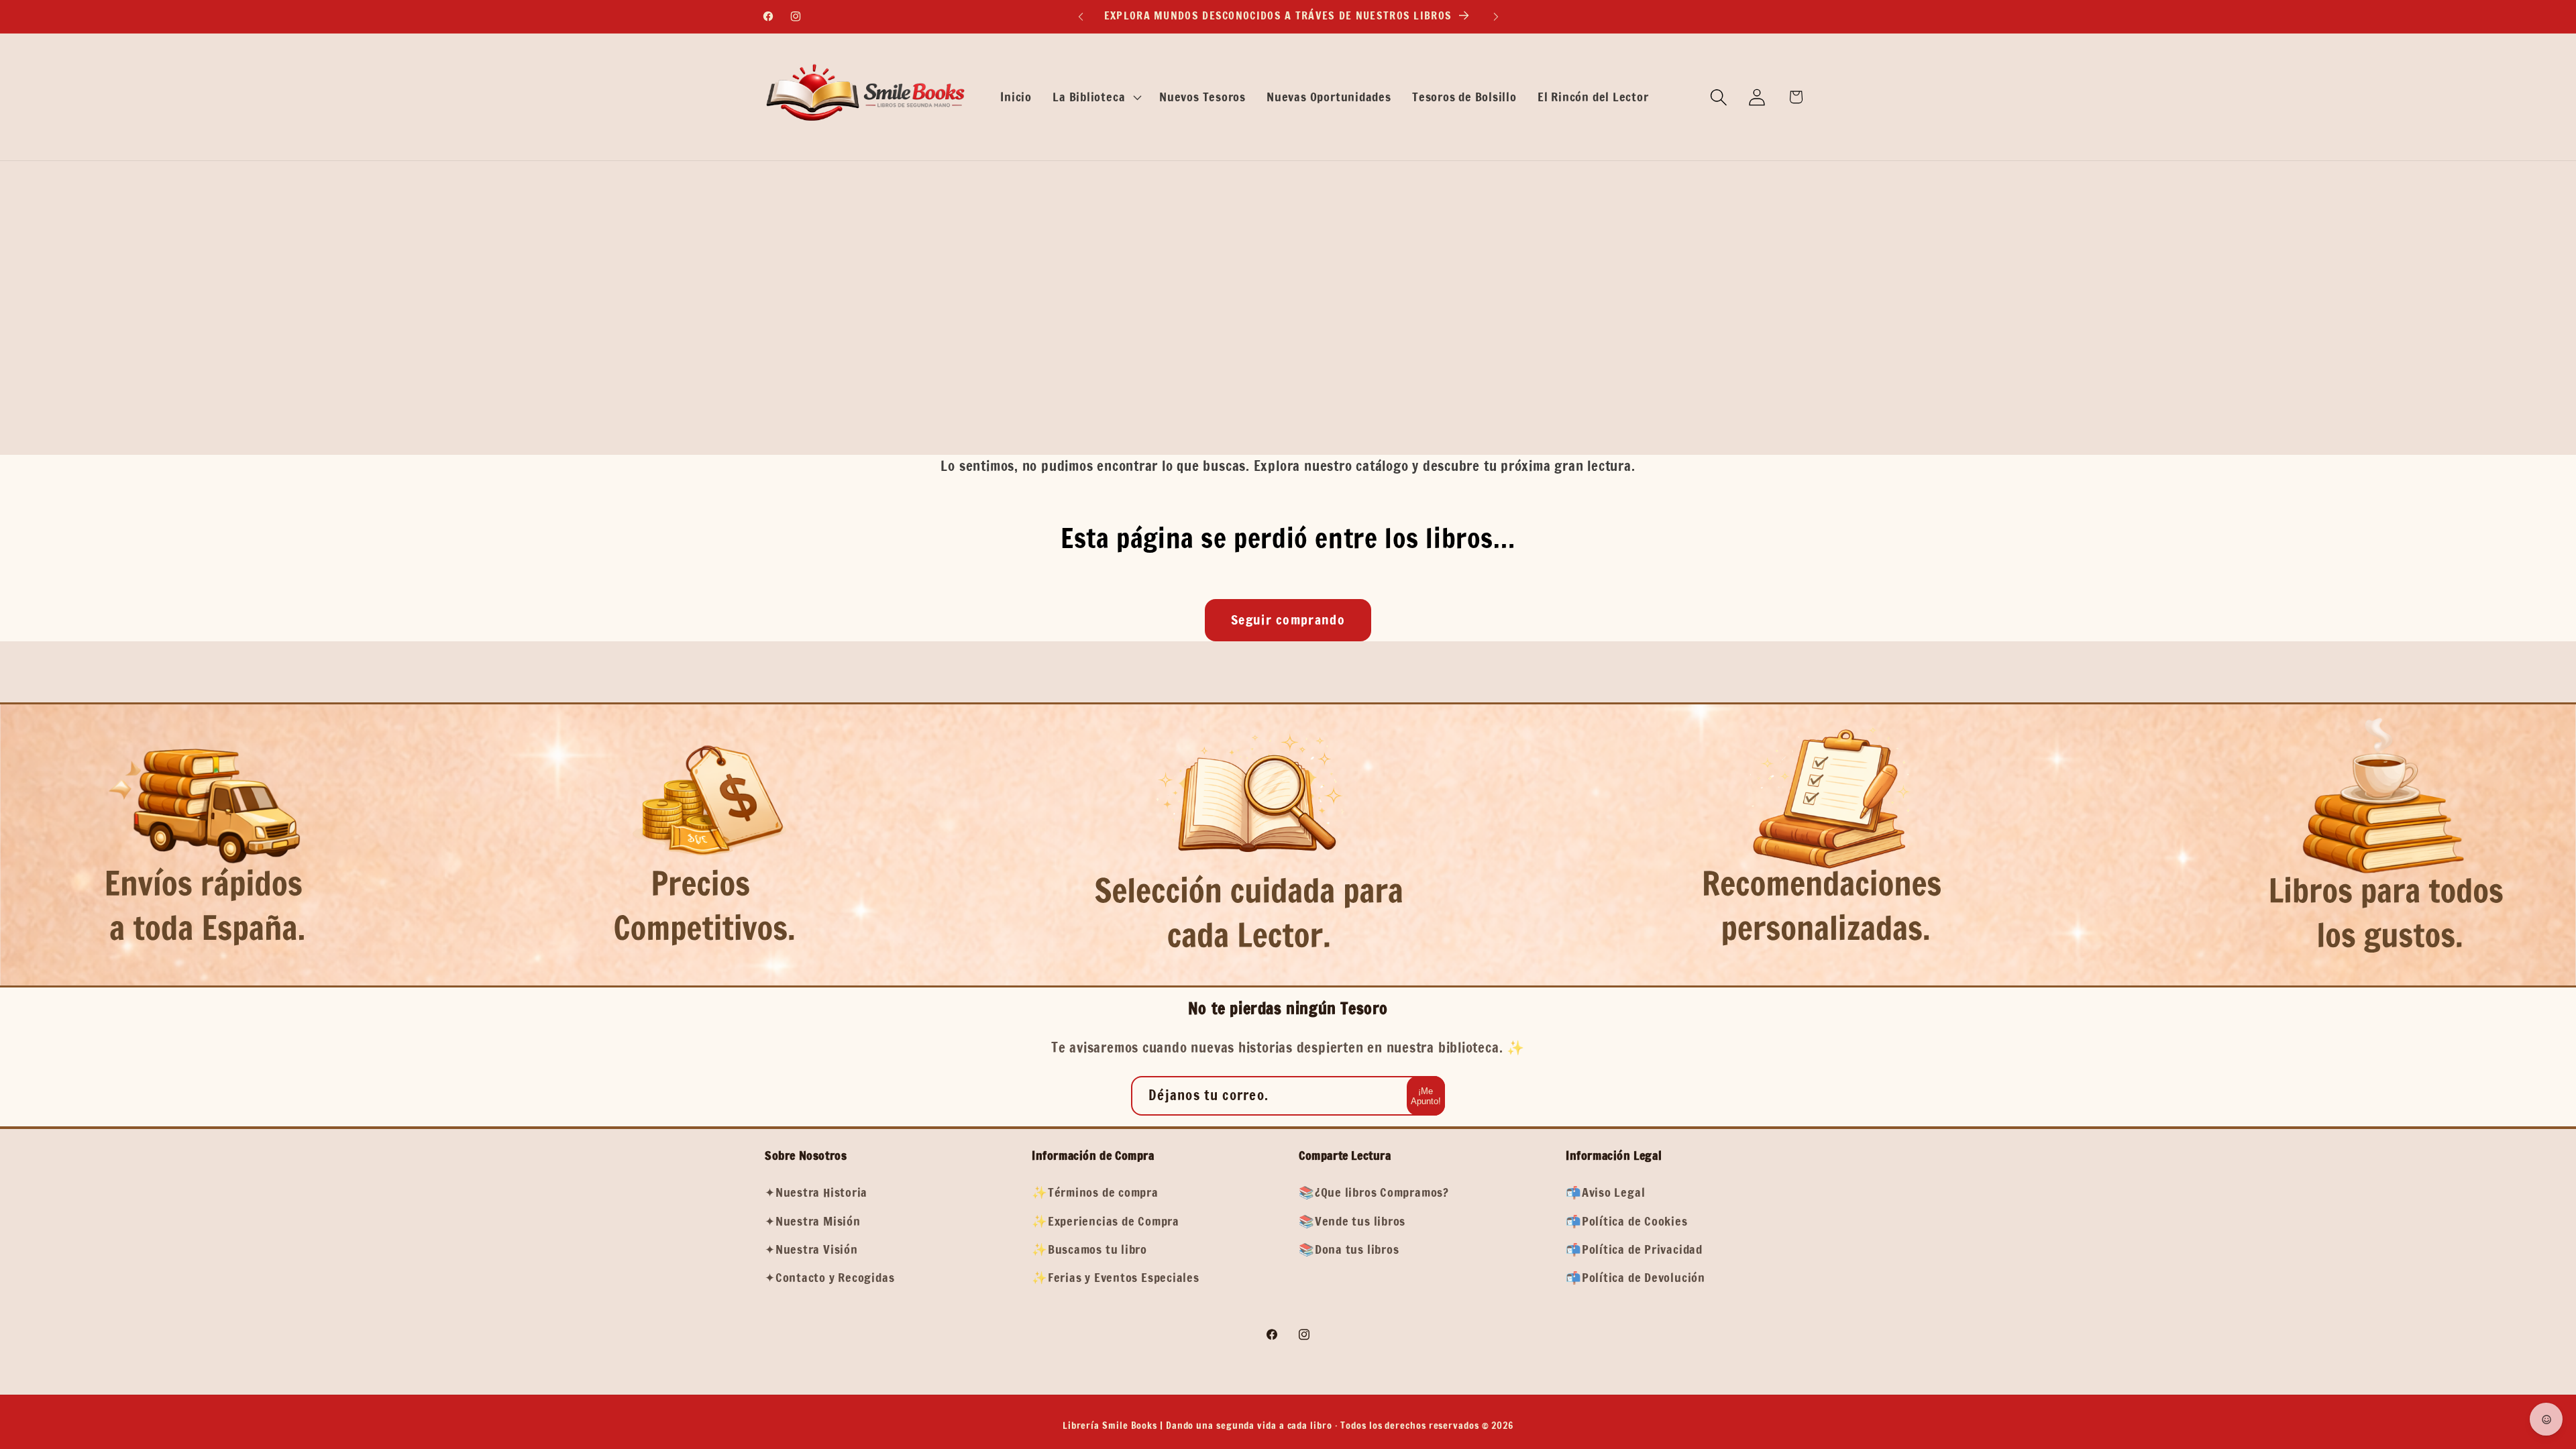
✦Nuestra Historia (816, 1192)
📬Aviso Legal (1605, 1192)
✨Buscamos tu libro (1089, 1249)
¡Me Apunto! (1426, 1096)
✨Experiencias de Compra (1106, 1221)
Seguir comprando (1288, 620)
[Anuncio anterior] (1081, 16)
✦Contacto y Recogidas (829, 1277)
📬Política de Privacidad (1634, 1249)
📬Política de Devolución (1635, 1277)
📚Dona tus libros (1349, 1249)
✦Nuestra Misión (813, 1221)
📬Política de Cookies (1627, 1221)
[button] (1096, 97)
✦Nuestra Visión (811, 1249)
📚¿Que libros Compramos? (1374, 1192)
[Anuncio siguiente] (1496, 16)
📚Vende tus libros (1352, 1221)
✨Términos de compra (1095, 1192)
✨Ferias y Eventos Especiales (1116, 1277)
